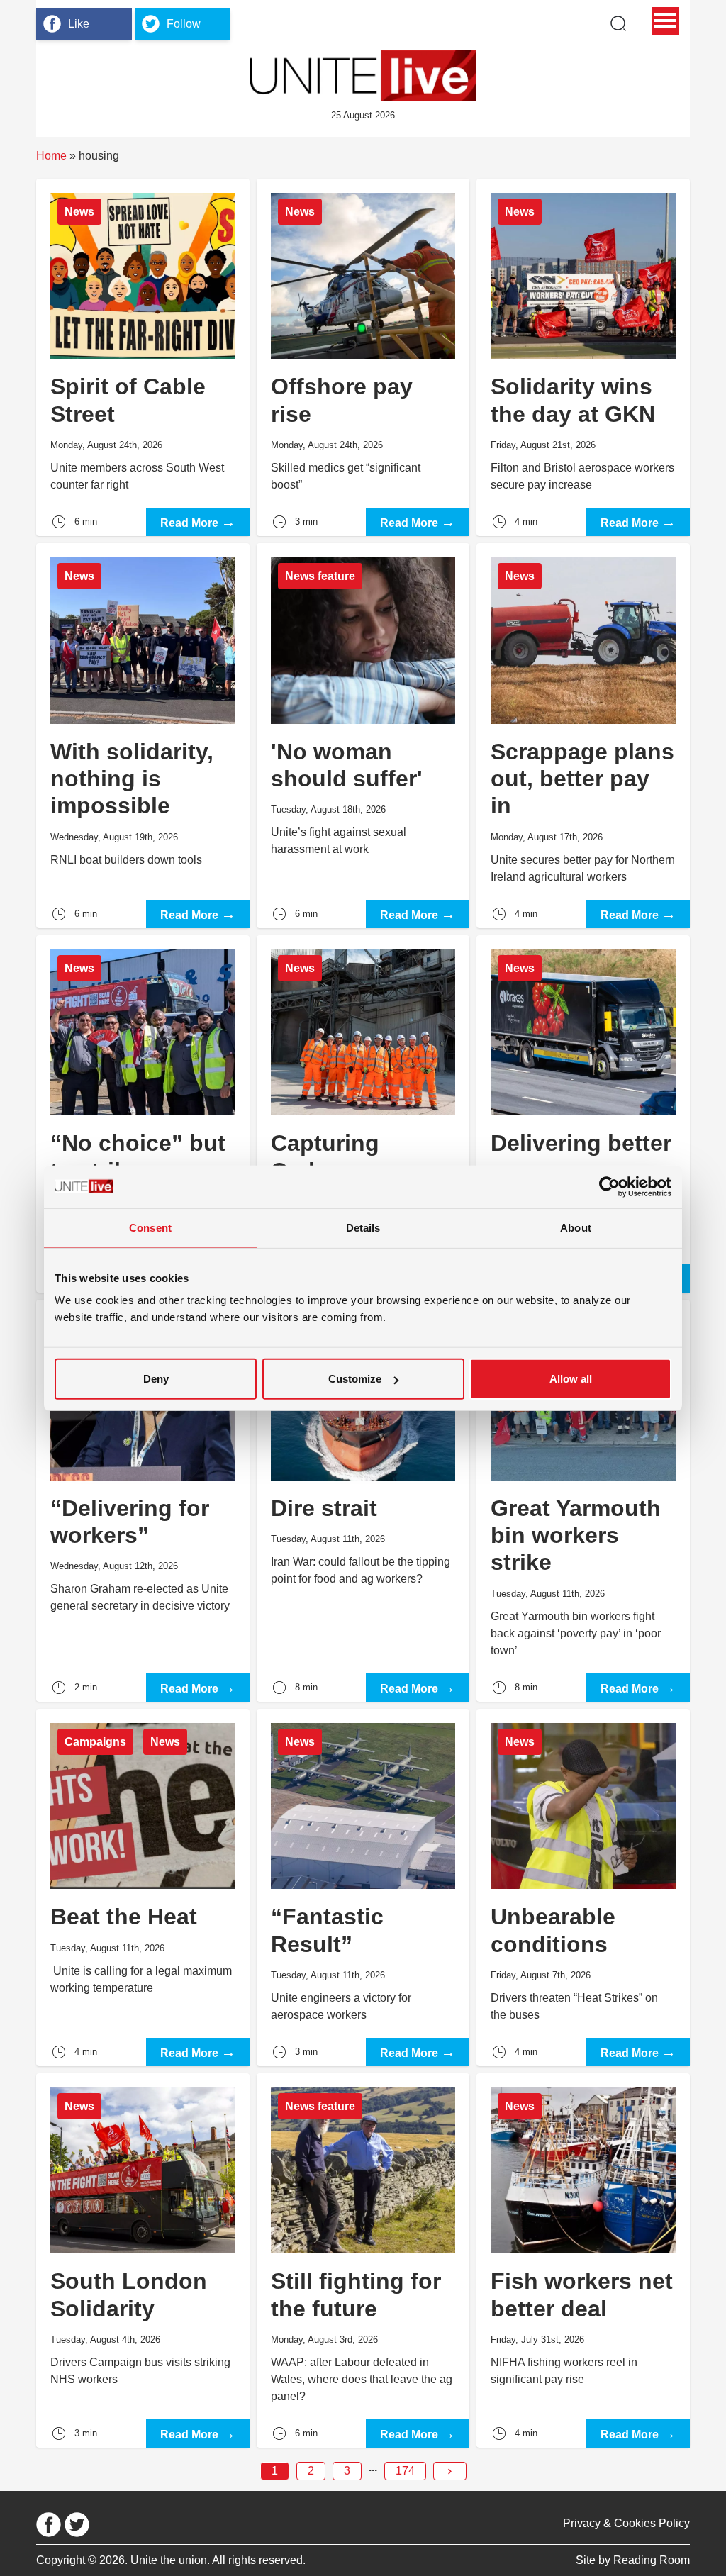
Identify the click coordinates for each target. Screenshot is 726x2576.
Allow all (571, 1379)
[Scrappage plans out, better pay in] (583, 736)
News (79, 212)
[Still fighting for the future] (363, 2260)
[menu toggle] (665, 21)
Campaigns (95, 1742)
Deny (156, 1379)
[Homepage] (363, 76)
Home (51, 156)
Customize (355, 1379)
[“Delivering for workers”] (143, 1501)
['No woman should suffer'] (363, 736)
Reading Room (652, 2560)
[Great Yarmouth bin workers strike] (583, 1501)
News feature (320, 576)
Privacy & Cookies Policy (626, 2523)
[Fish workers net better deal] (583, 2260)
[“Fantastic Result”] (363, 1888)
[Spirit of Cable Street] (143, 357)
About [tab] (576, 1227)
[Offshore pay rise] (363, 357)
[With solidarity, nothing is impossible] (143, 736)
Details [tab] (363, 1227)
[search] (618, 23)
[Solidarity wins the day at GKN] (583, 357)
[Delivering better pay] (583, 1114)
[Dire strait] (363, 1501)
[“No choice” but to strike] (143, 1114)
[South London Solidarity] (143, 2260)
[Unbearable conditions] (583, 1888)
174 (405, 2471)
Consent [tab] (150, 1227)
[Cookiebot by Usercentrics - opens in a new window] (609, 1186)
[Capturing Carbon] (363, 1114)
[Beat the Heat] (143, 1888)
